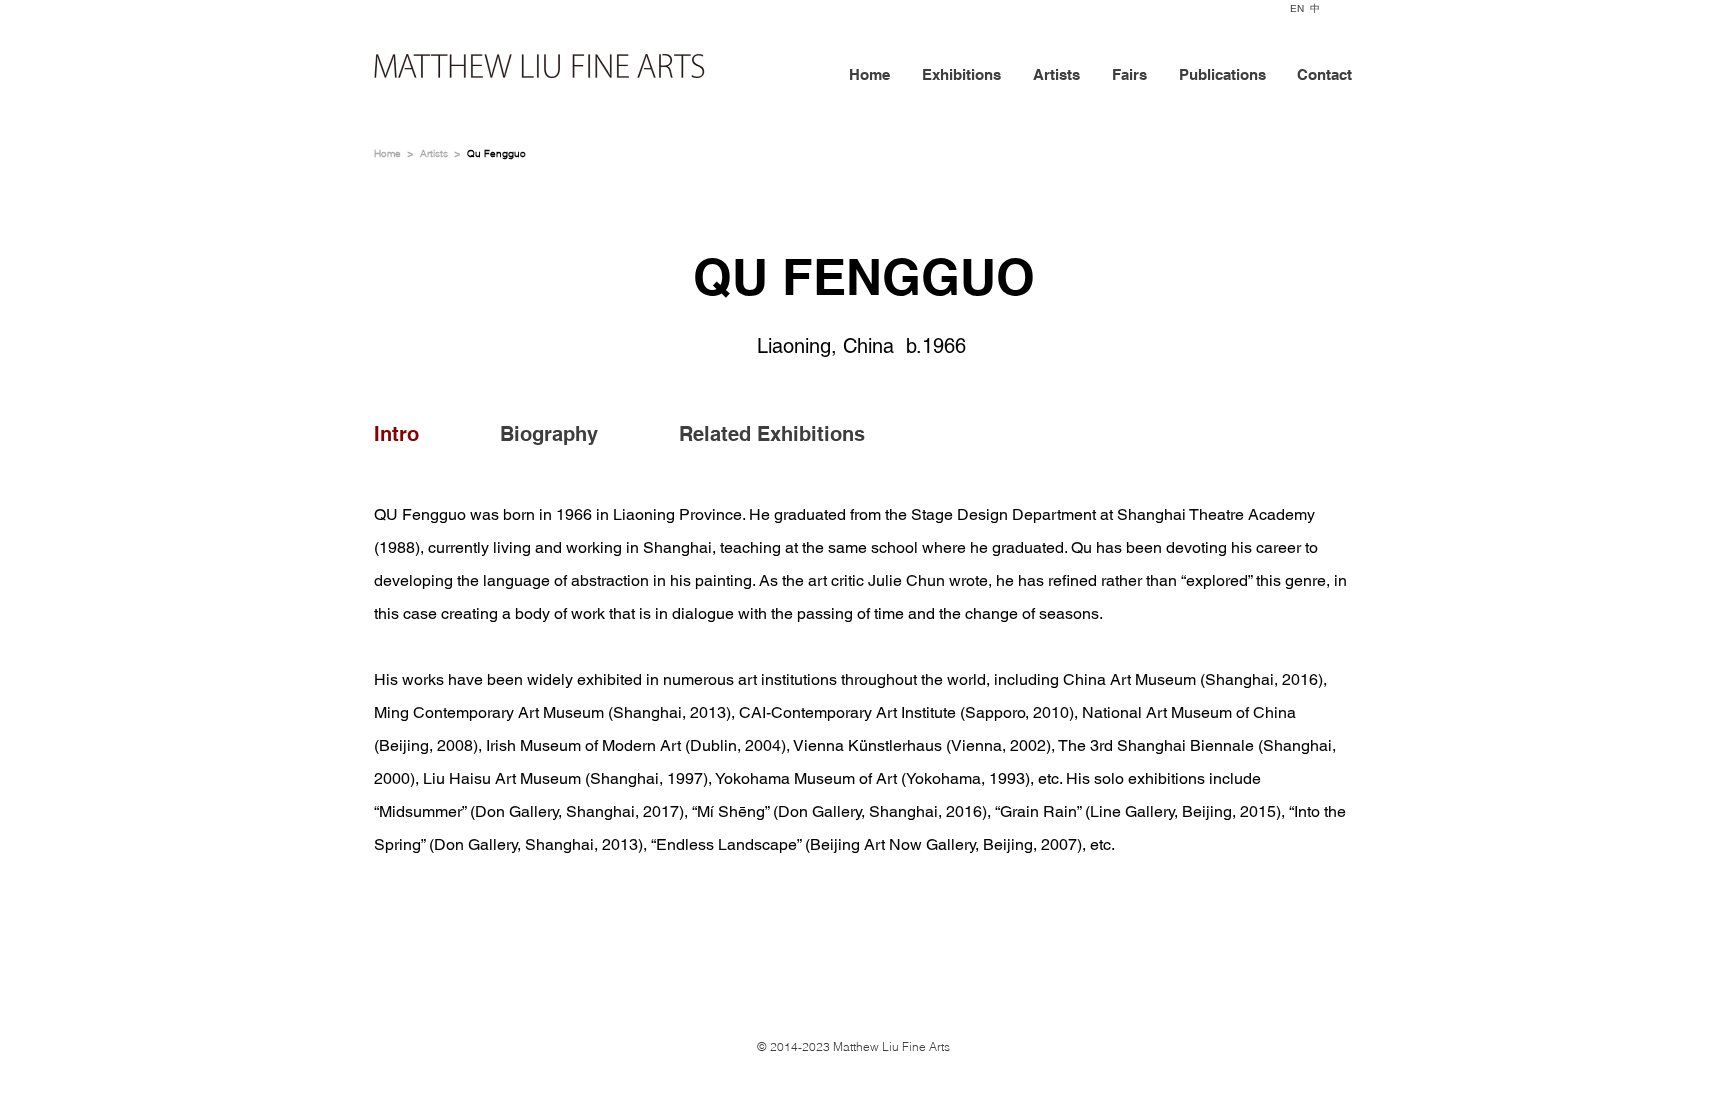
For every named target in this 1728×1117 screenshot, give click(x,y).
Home (387, 153)
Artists (434, 153)
